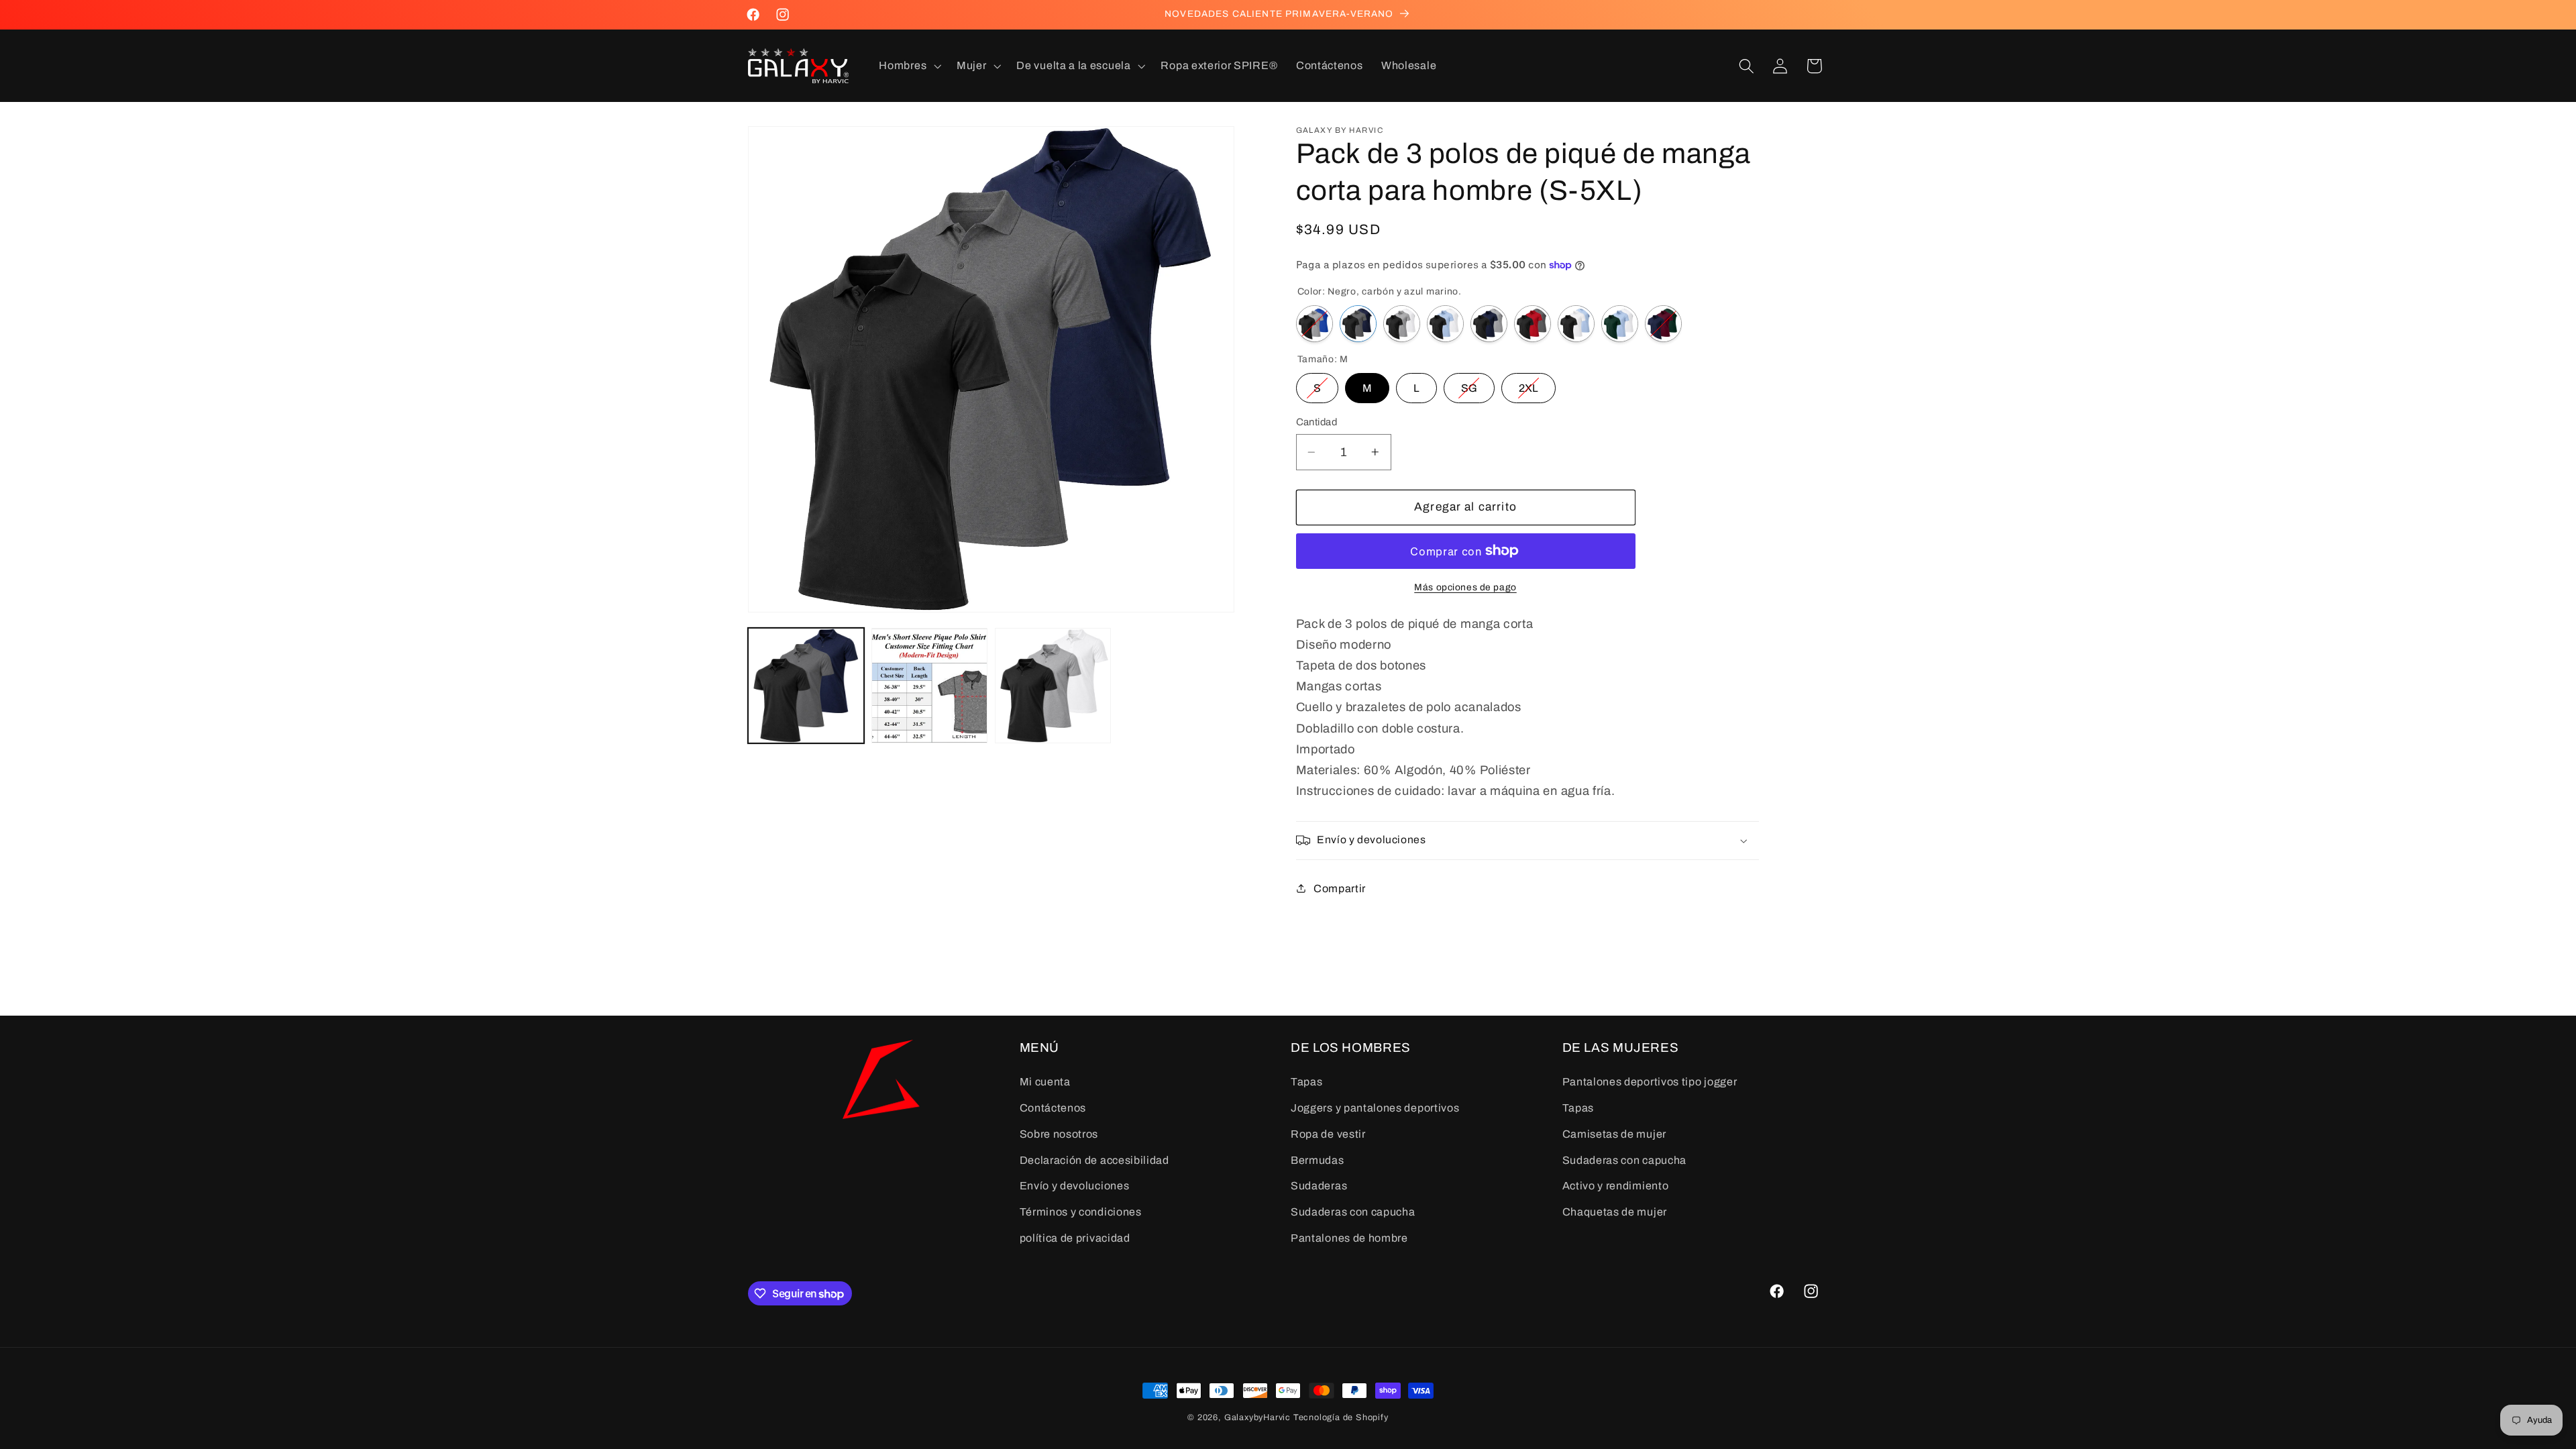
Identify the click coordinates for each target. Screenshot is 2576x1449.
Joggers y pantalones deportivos (1375, 1108)
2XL (1528, 383)
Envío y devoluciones (1075, 1186)
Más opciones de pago (1465, 587)
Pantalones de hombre (1349, 1238)
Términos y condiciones (1081, 1212)
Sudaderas (1319, 1186)
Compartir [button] (1340, 889)
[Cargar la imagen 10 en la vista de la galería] (929, 686)
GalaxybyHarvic (1257, 1417)
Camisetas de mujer (1614, 1134)
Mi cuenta (1045, 1082)
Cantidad (1317, 422)
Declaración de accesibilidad (1094, 1160)
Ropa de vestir (1328, 1134)
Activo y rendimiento (1616, 1186)
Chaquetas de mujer (1615, 1212)
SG (1469, 383)
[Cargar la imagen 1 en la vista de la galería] (806, 686)
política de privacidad (1075, 1238)
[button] (909, 66)
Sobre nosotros (1059, 1134)
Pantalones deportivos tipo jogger (1650, 1082)
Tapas (1306, 1082)
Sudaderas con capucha (1353, 1212)
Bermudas (1318, 1160)
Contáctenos (1053, 1108)
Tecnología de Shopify (1341, 1417)
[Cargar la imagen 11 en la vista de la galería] (1053, 686)
